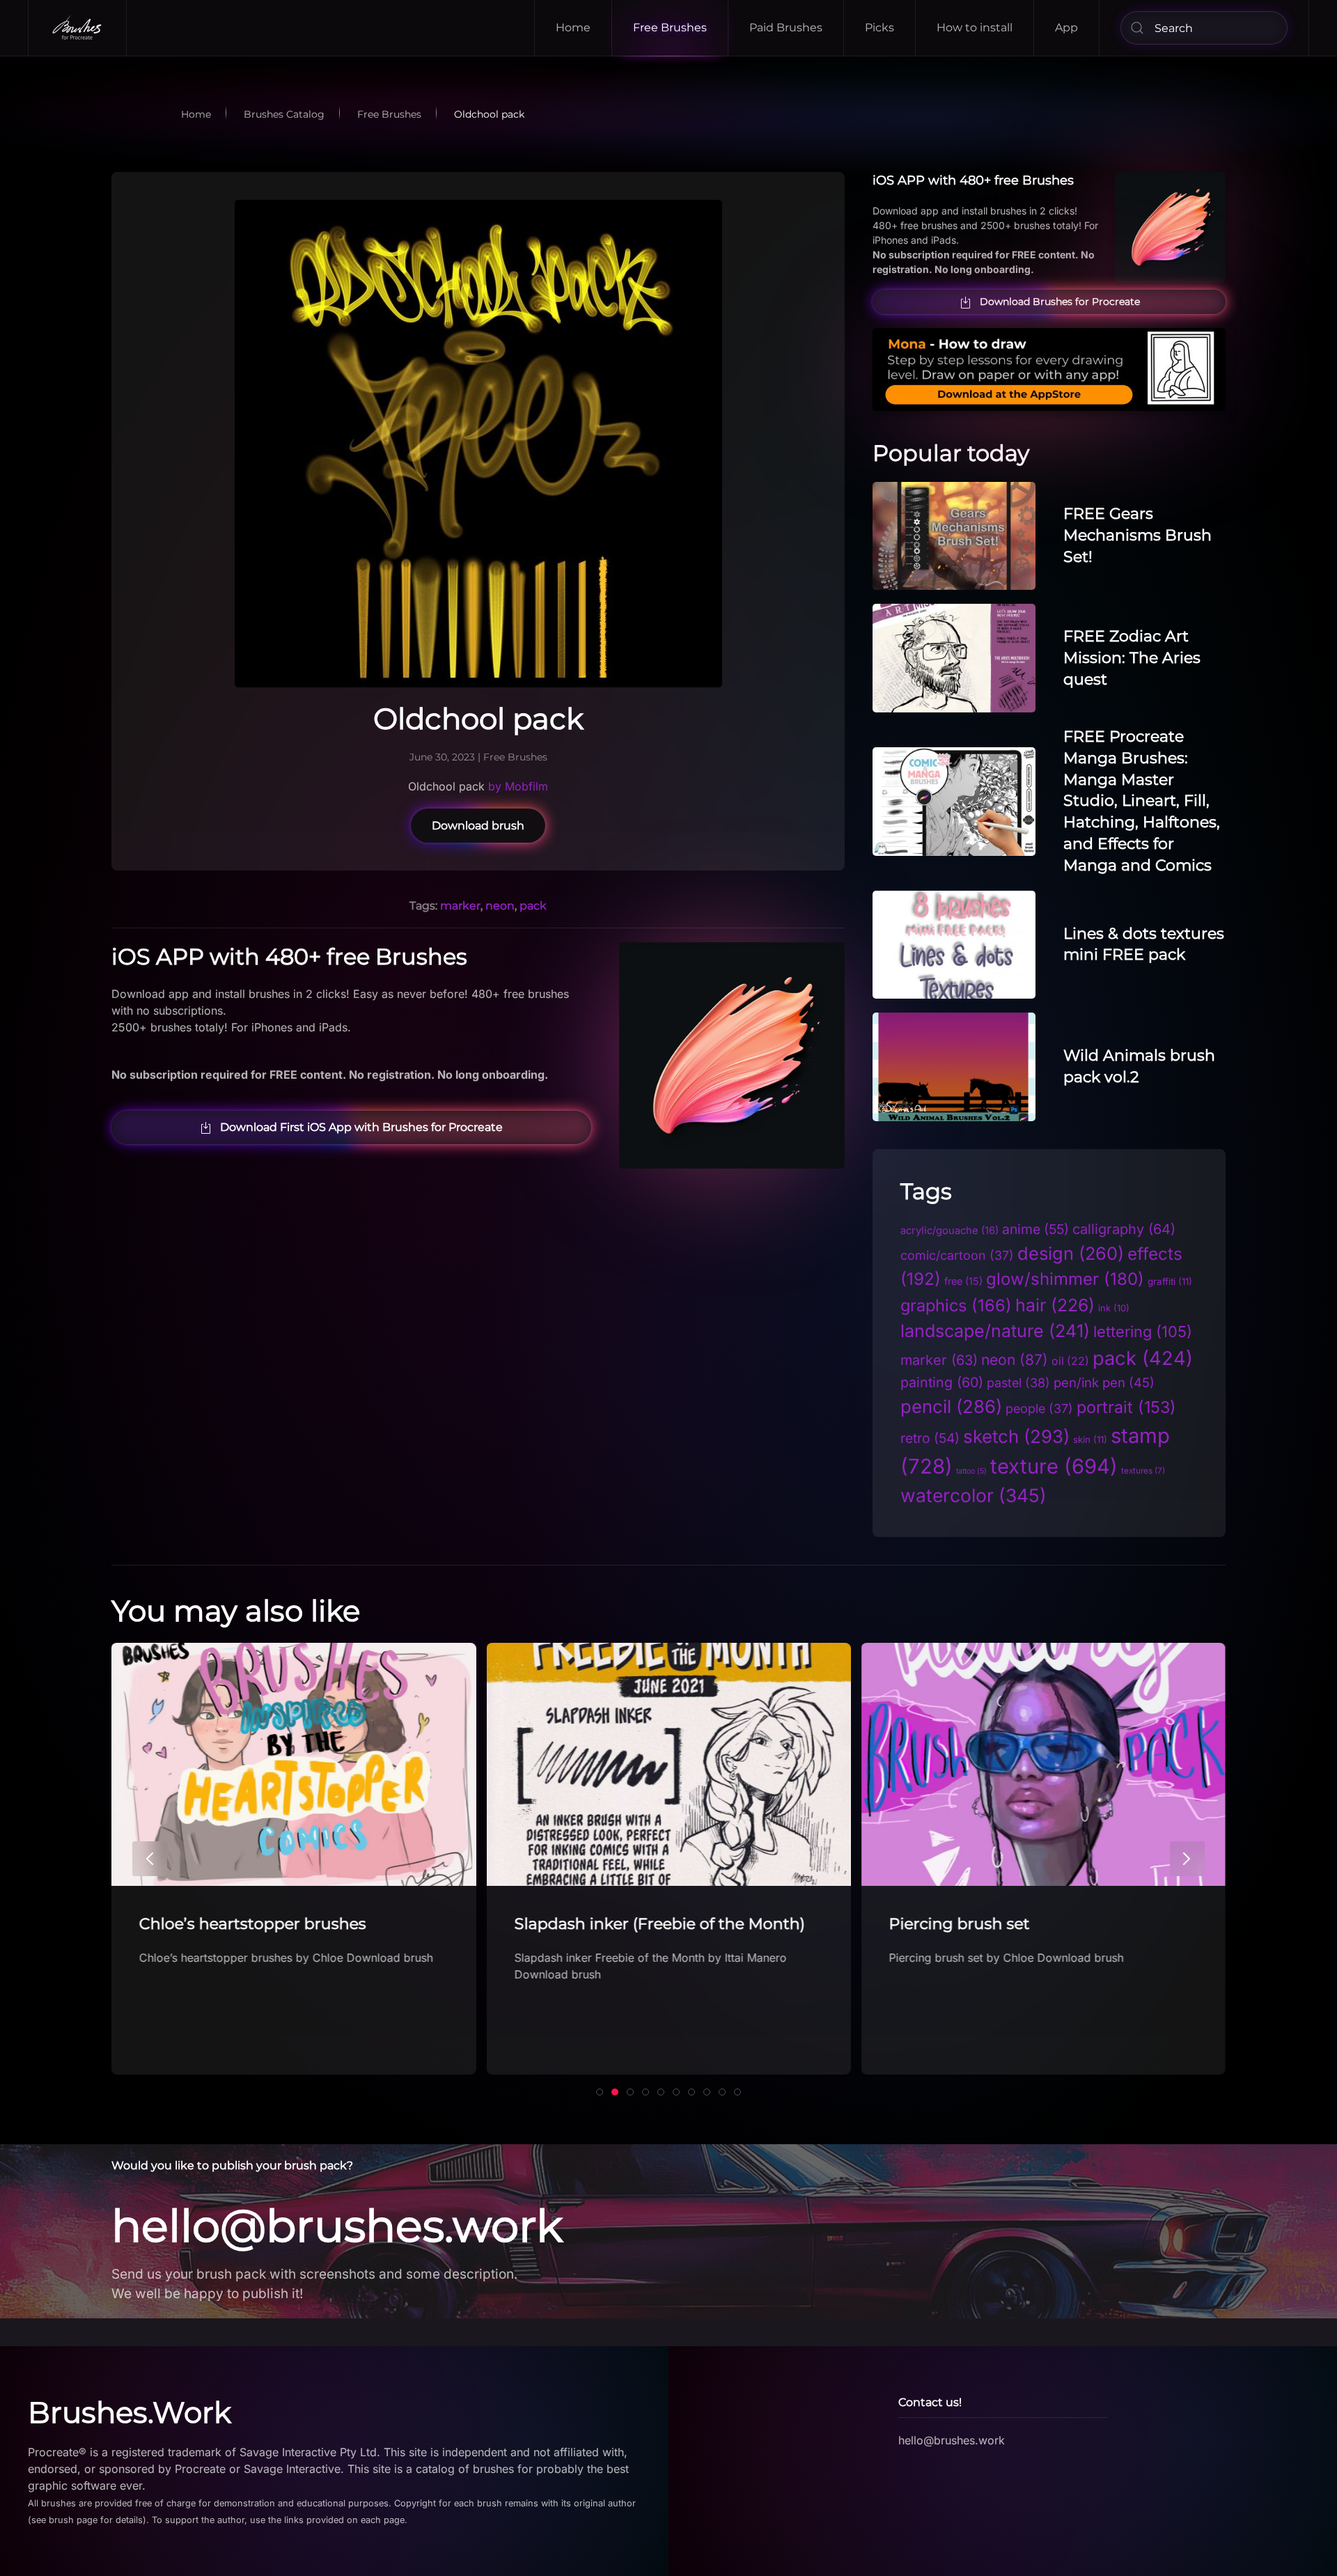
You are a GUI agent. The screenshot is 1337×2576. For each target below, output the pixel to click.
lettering (1143, 1332)
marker (460, 906)
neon (500, 906)
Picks (879, 28)
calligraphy (1124, 1229)
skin (1090, 1439)
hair (1055, 1305)
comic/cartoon (957, 1255)
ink (1114, 1308)
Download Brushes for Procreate (1060, 302)
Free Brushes (670, 28)
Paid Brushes (786, 28)
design (1071, 1253)
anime (1035, 1229)
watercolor (974, 1495)
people (1039, 1408)
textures (1143, 1471)
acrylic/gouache (949, 1231)
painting (942, 1382)
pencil (951, 1406)
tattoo (971, 1471)
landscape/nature (995, 1331)
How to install (975, 28)
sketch (1016, 1436)
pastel (1018, 1383)
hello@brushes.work (337, 2226)
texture (1054, 1466)
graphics (956, 1305)
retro (930, 1438)
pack (533, 906)
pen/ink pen (1104, 1382)
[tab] (600, 2092)
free (963, 1281)
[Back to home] (78, 28)
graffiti (1170, 1281)
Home (573, 28)
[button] (150, 1859)
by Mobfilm (518, 786)
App (1066, 28)
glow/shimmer (1065, 1279)
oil (1070, 1361)
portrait (1126, 1407)
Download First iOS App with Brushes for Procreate (361, 1127)
